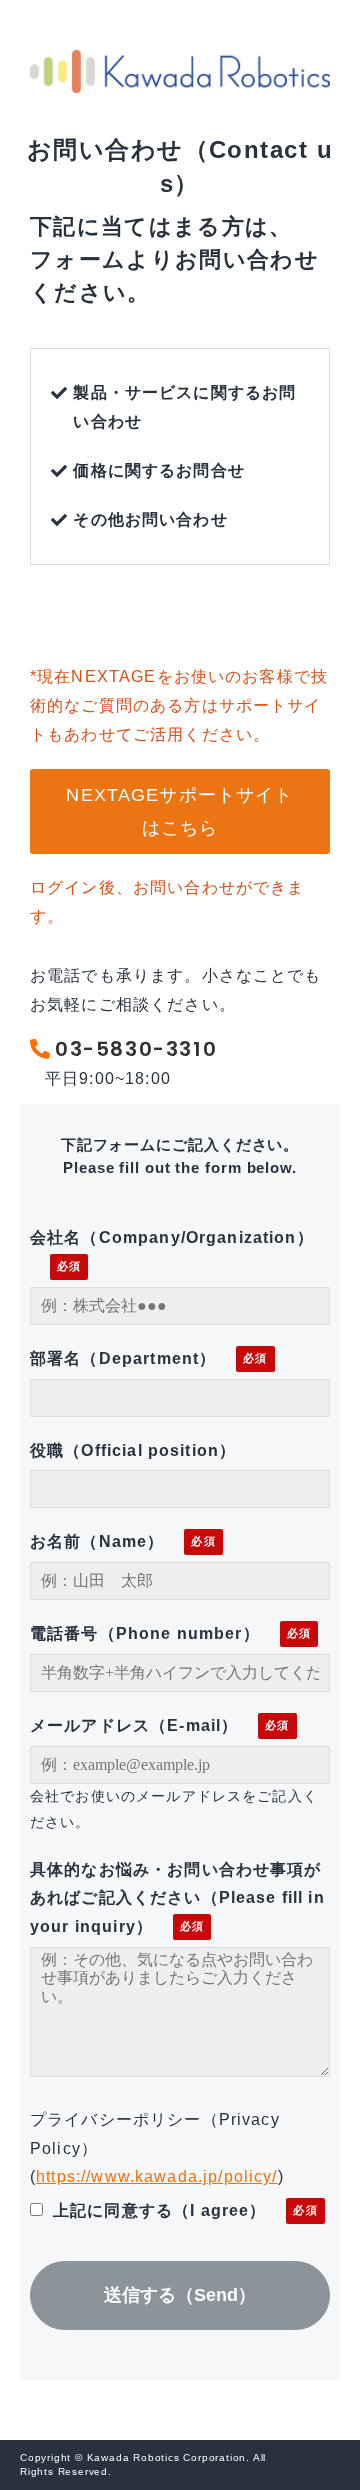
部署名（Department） (123, 1358)
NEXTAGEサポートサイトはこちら (179, 811)
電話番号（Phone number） (145, 1633)
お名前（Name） (97, 1541)
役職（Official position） (133, 1450)
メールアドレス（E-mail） (134, 1725)
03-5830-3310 (136, 1049)
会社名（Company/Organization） (172, 1237)
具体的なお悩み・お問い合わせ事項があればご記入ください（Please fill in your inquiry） (177, 1898)
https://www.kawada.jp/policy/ (156, 2176)
